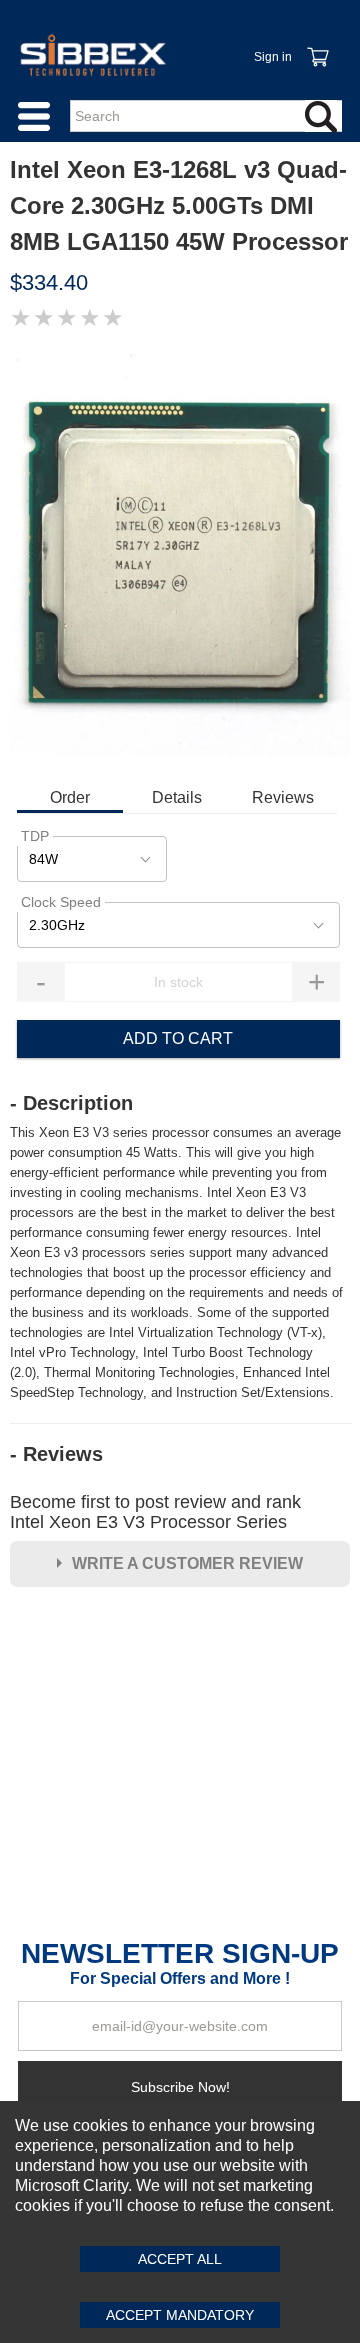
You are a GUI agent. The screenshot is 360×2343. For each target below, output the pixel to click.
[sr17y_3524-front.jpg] (180, 556)
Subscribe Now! (180, 2087)
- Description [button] (71, 1103)
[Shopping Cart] (317, 46)
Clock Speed (61, 902)
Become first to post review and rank (155, 1512)
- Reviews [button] (56, 1454)
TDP (35, 836)
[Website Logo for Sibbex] (93, 55)
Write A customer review (187, 1563)
